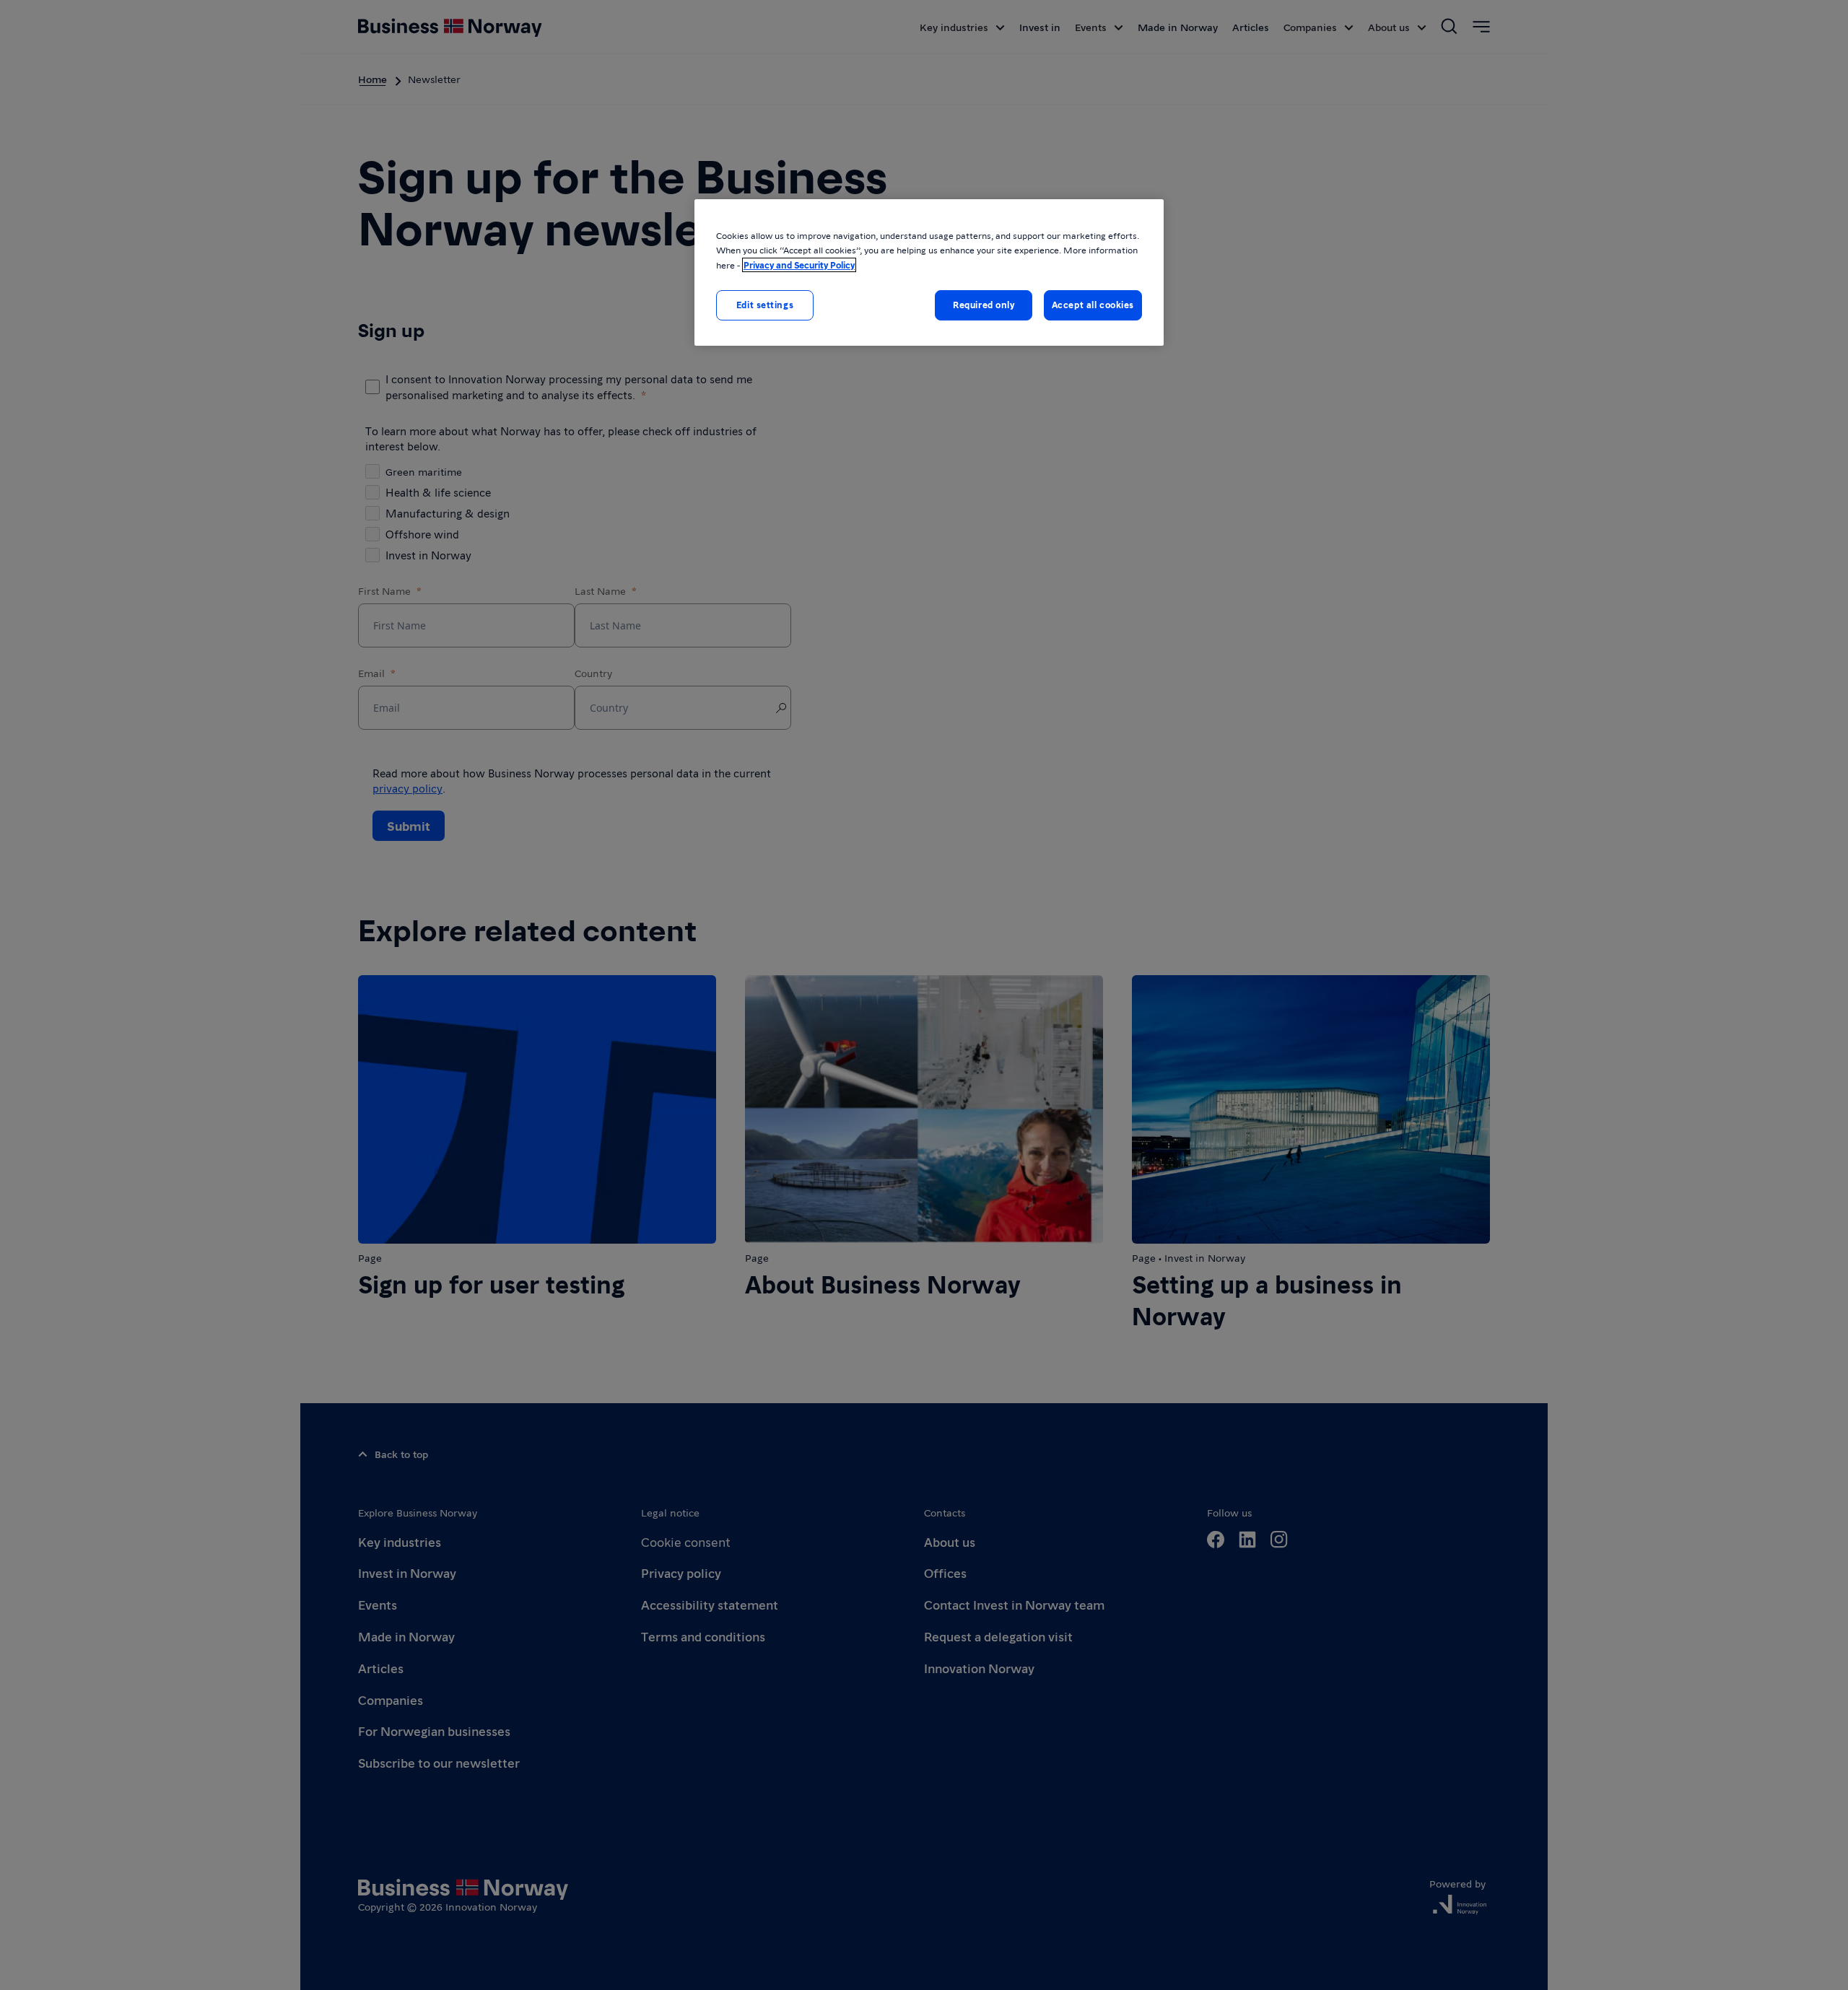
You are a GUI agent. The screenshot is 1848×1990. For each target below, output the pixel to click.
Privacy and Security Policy (799, 265)
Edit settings (765, 305)
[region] (929, 272)
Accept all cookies (1093, 305)
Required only (984, 305)
